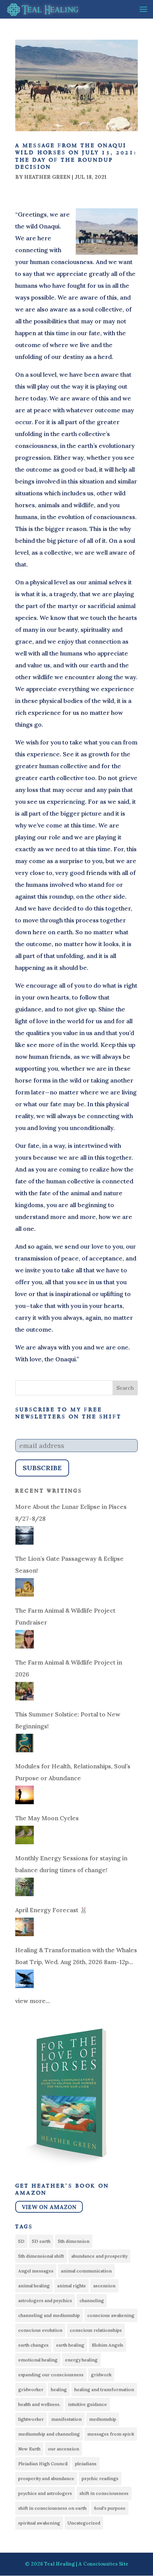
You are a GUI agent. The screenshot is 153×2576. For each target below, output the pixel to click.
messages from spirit (111, 2434)
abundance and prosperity (99, 2256)
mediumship (103, 2419)
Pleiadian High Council (43, 2463)
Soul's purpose (110, 2508)
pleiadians (86, 2463)
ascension (104, 2286)
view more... (33, 2001)
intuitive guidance (87, 2404)
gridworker (31, 2389)
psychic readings (100, 2478)
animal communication (86, 2271)
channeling (92, 2300)
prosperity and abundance (46, 2478)
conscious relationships (96, 2330)
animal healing (34, 2286)
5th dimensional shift (41, 2256)
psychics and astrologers (45, 2493)
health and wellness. (39, 2404)
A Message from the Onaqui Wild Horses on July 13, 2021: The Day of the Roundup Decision (76, 156)
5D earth (41, 2241)
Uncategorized (84, 2523)
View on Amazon (49, 2207)
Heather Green (47, 177)
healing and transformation (104, 2389)
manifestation (66, 2419)
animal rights (71, 2286)
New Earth (29, 2449)
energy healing (81, 2360)
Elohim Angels (108, 2345)
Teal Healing (59, 2564)
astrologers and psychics (45, 2300)
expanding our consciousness (51, 2375)
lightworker (31, 2419)
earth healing (70, 2345)
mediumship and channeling (49, 2434)
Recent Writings (49, 1491)
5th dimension (74, 2241)
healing (59, 2389)
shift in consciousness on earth (52, 2508)
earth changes (33, 2345)
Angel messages (36, 2271)
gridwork (101, 2375)
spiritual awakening (39, 2523)
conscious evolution (40, 2330)
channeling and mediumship (49, 2315)
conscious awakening (111, 2315)
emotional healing (38, 2360)
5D (21, 2241)
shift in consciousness (104, 2493)
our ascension (64, 2449)
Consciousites (100, 2564)
